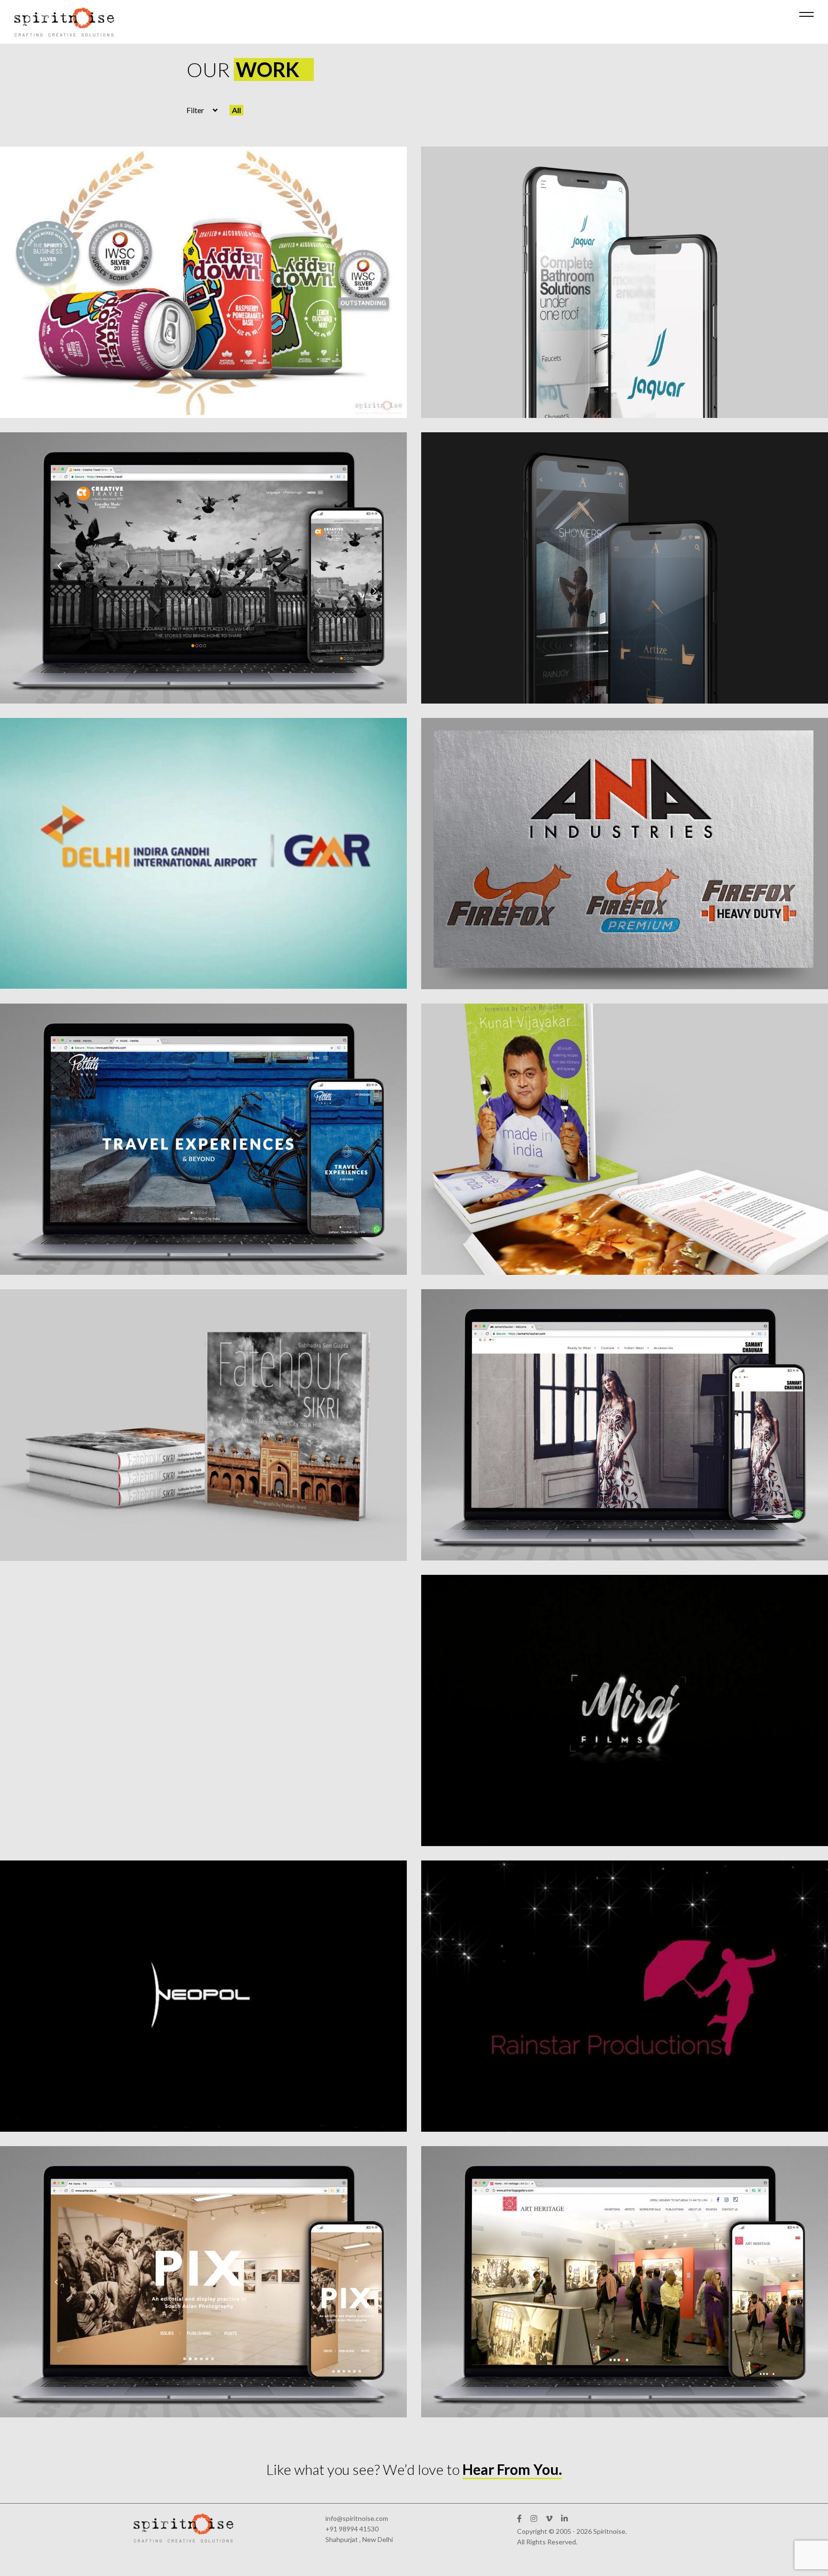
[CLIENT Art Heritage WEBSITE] (625, 2282)
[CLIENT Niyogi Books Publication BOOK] (203, 1425)
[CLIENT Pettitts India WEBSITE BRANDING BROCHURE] (203, 1139)
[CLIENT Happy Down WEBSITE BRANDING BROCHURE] (203, 282)
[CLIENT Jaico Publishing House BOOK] (625, 1139)
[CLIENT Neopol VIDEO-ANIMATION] (203, 1996)
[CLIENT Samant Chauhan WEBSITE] (625, 1425)
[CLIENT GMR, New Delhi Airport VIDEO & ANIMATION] (203, 853)
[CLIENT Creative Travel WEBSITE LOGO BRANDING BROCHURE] (203, 568)
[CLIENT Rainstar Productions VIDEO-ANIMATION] (625, 1996)
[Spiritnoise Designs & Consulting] (64, 22)
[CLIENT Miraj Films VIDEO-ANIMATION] (625, 1710)
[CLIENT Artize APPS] (625, 568)
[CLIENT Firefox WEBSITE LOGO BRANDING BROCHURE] (625, 854)
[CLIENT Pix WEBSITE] (203, 2282)
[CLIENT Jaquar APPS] (625, 282)
